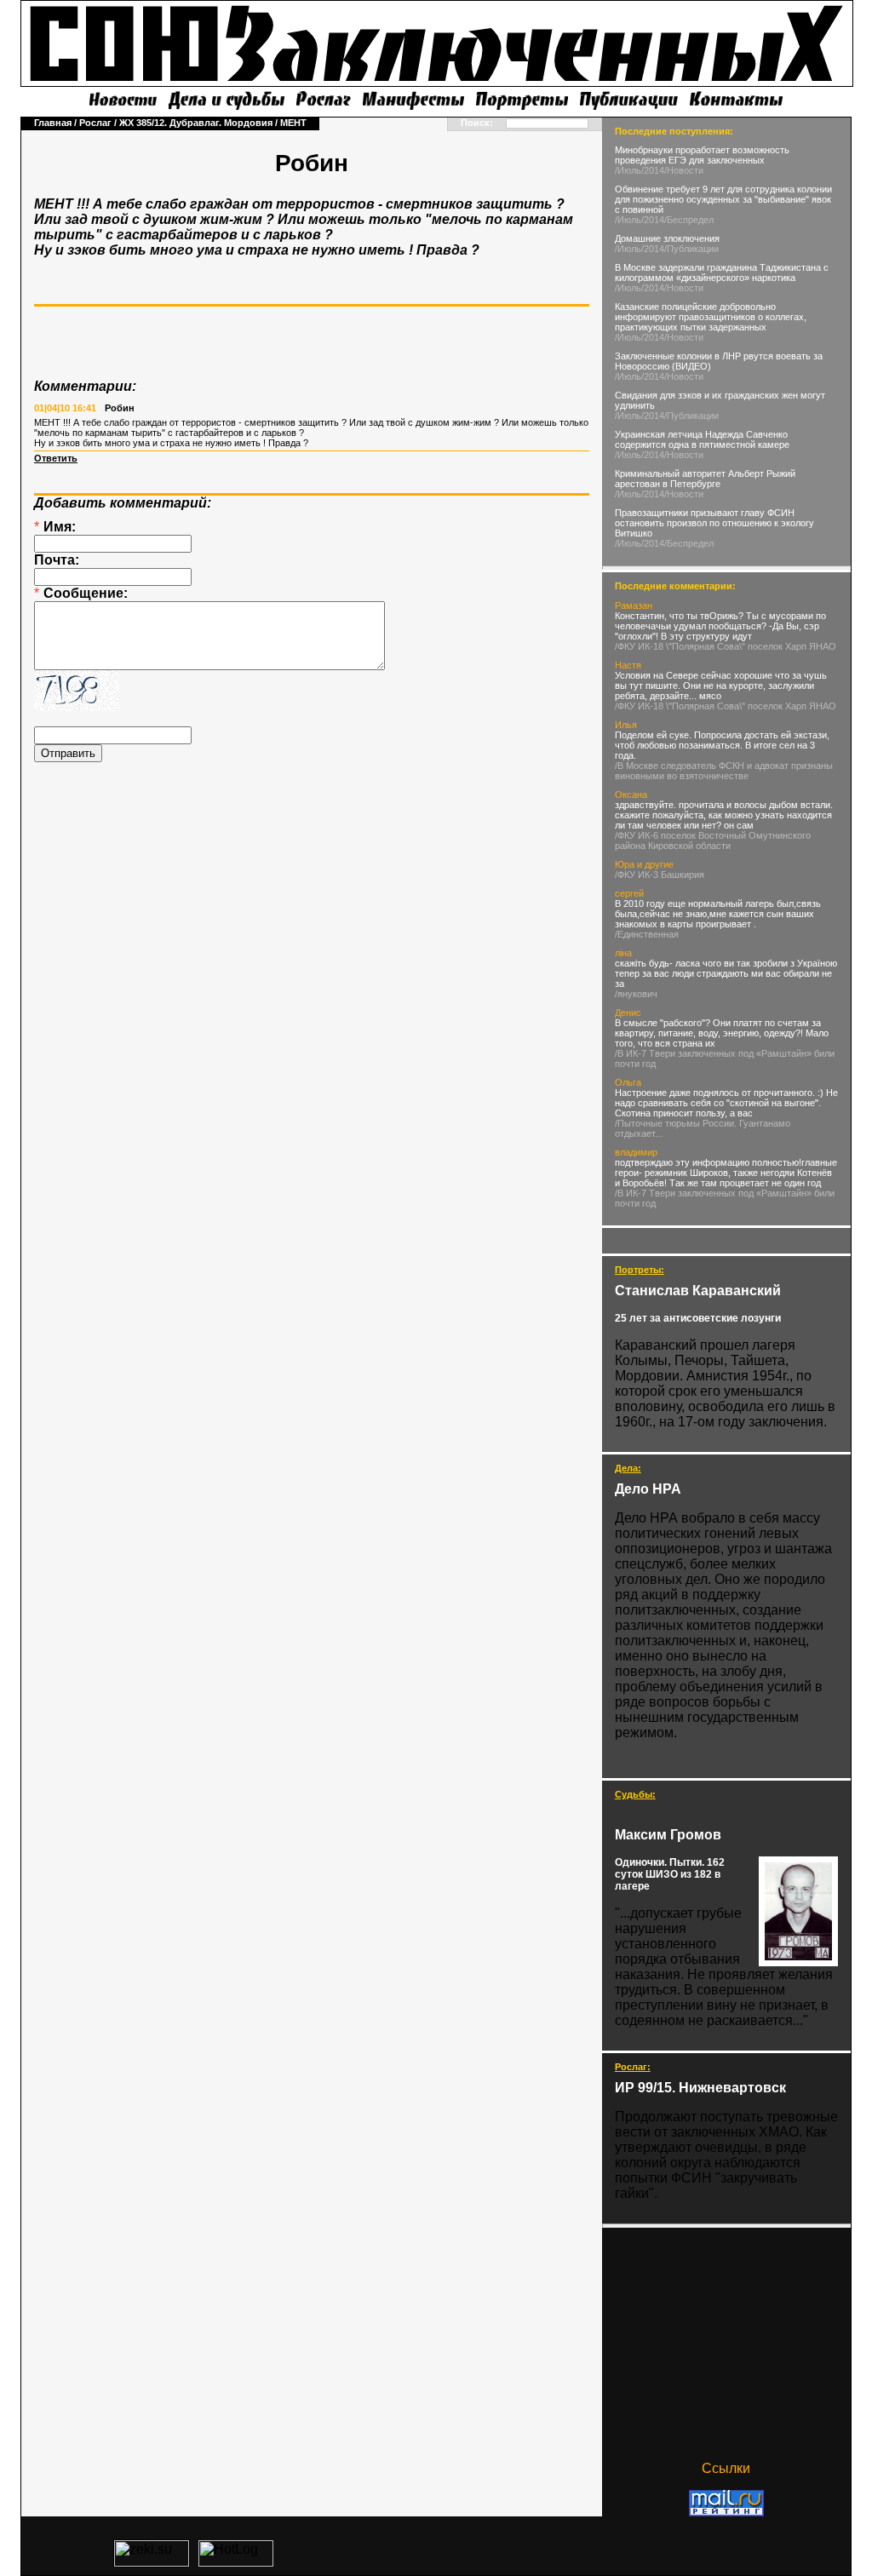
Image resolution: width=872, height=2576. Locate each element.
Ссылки (726, 2468)
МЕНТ (293, 123)
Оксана (631, 795)
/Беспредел (689, 220)
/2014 (653, 170)
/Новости (684, 170)
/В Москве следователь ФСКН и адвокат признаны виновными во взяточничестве (724, 771)
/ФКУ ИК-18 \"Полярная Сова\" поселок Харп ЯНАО (726, 646)
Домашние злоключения (667, 238)
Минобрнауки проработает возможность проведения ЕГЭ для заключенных (702, 155)
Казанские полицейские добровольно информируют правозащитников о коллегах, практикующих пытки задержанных (711, 317)
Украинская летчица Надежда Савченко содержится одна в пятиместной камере (702, 439)
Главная (53, 123)
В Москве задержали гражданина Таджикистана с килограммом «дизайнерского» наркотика (722, 273)
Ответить (56, 458)
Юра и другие (644, 864)
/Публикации (691, 249)
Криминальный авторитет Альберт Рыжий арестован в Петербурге (705, 479)
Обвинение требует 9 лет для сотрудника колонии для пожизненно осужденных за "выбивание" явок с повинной (723, 199)
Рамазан (634, 605)
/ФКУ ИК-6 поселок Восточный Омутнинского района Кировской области (713, 840)
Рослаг (95, 123)
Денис (628, 1013)
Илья (626, 725)
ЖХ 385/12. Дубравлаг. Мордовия (196, 123)
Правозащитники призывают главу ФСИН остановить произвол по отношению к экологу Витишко (714, 523)
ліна (623, 953)
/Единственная (647, 934)
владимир (636, 1152)
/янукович (636, 994)
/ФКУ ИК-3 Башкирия (660, 875)
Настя (628, 665)
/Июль (628, 170)
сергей (629, 893)
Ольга (628, 1082)
